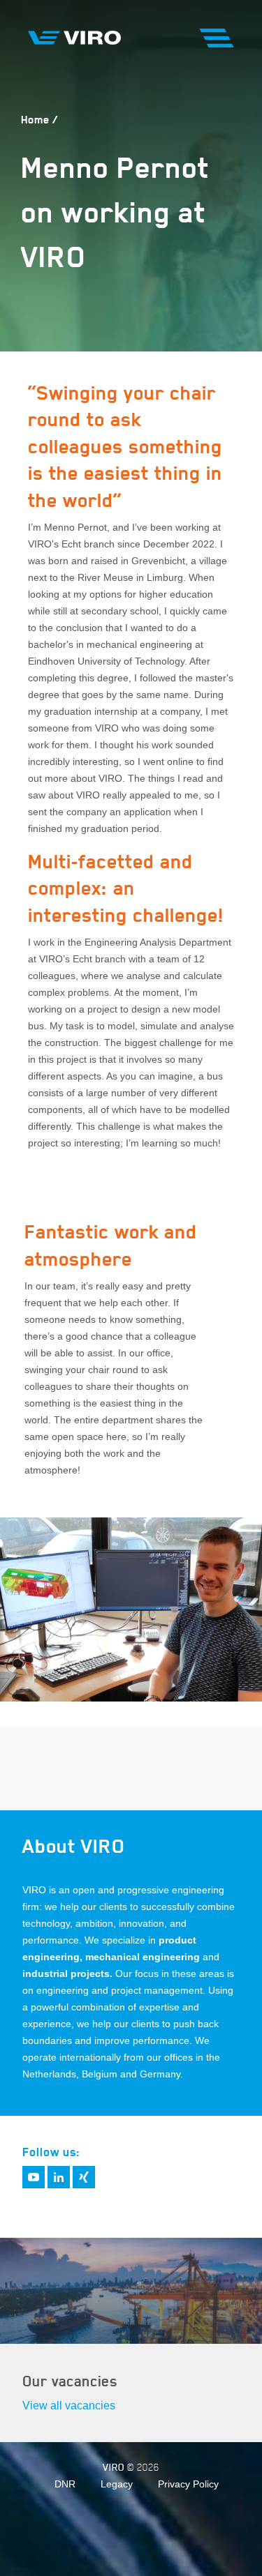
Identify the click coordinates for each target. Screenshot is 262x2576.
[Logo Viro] (74, 37)
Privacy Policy (188, 2484)
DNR (65, 2484)
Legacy (117, 2484)
